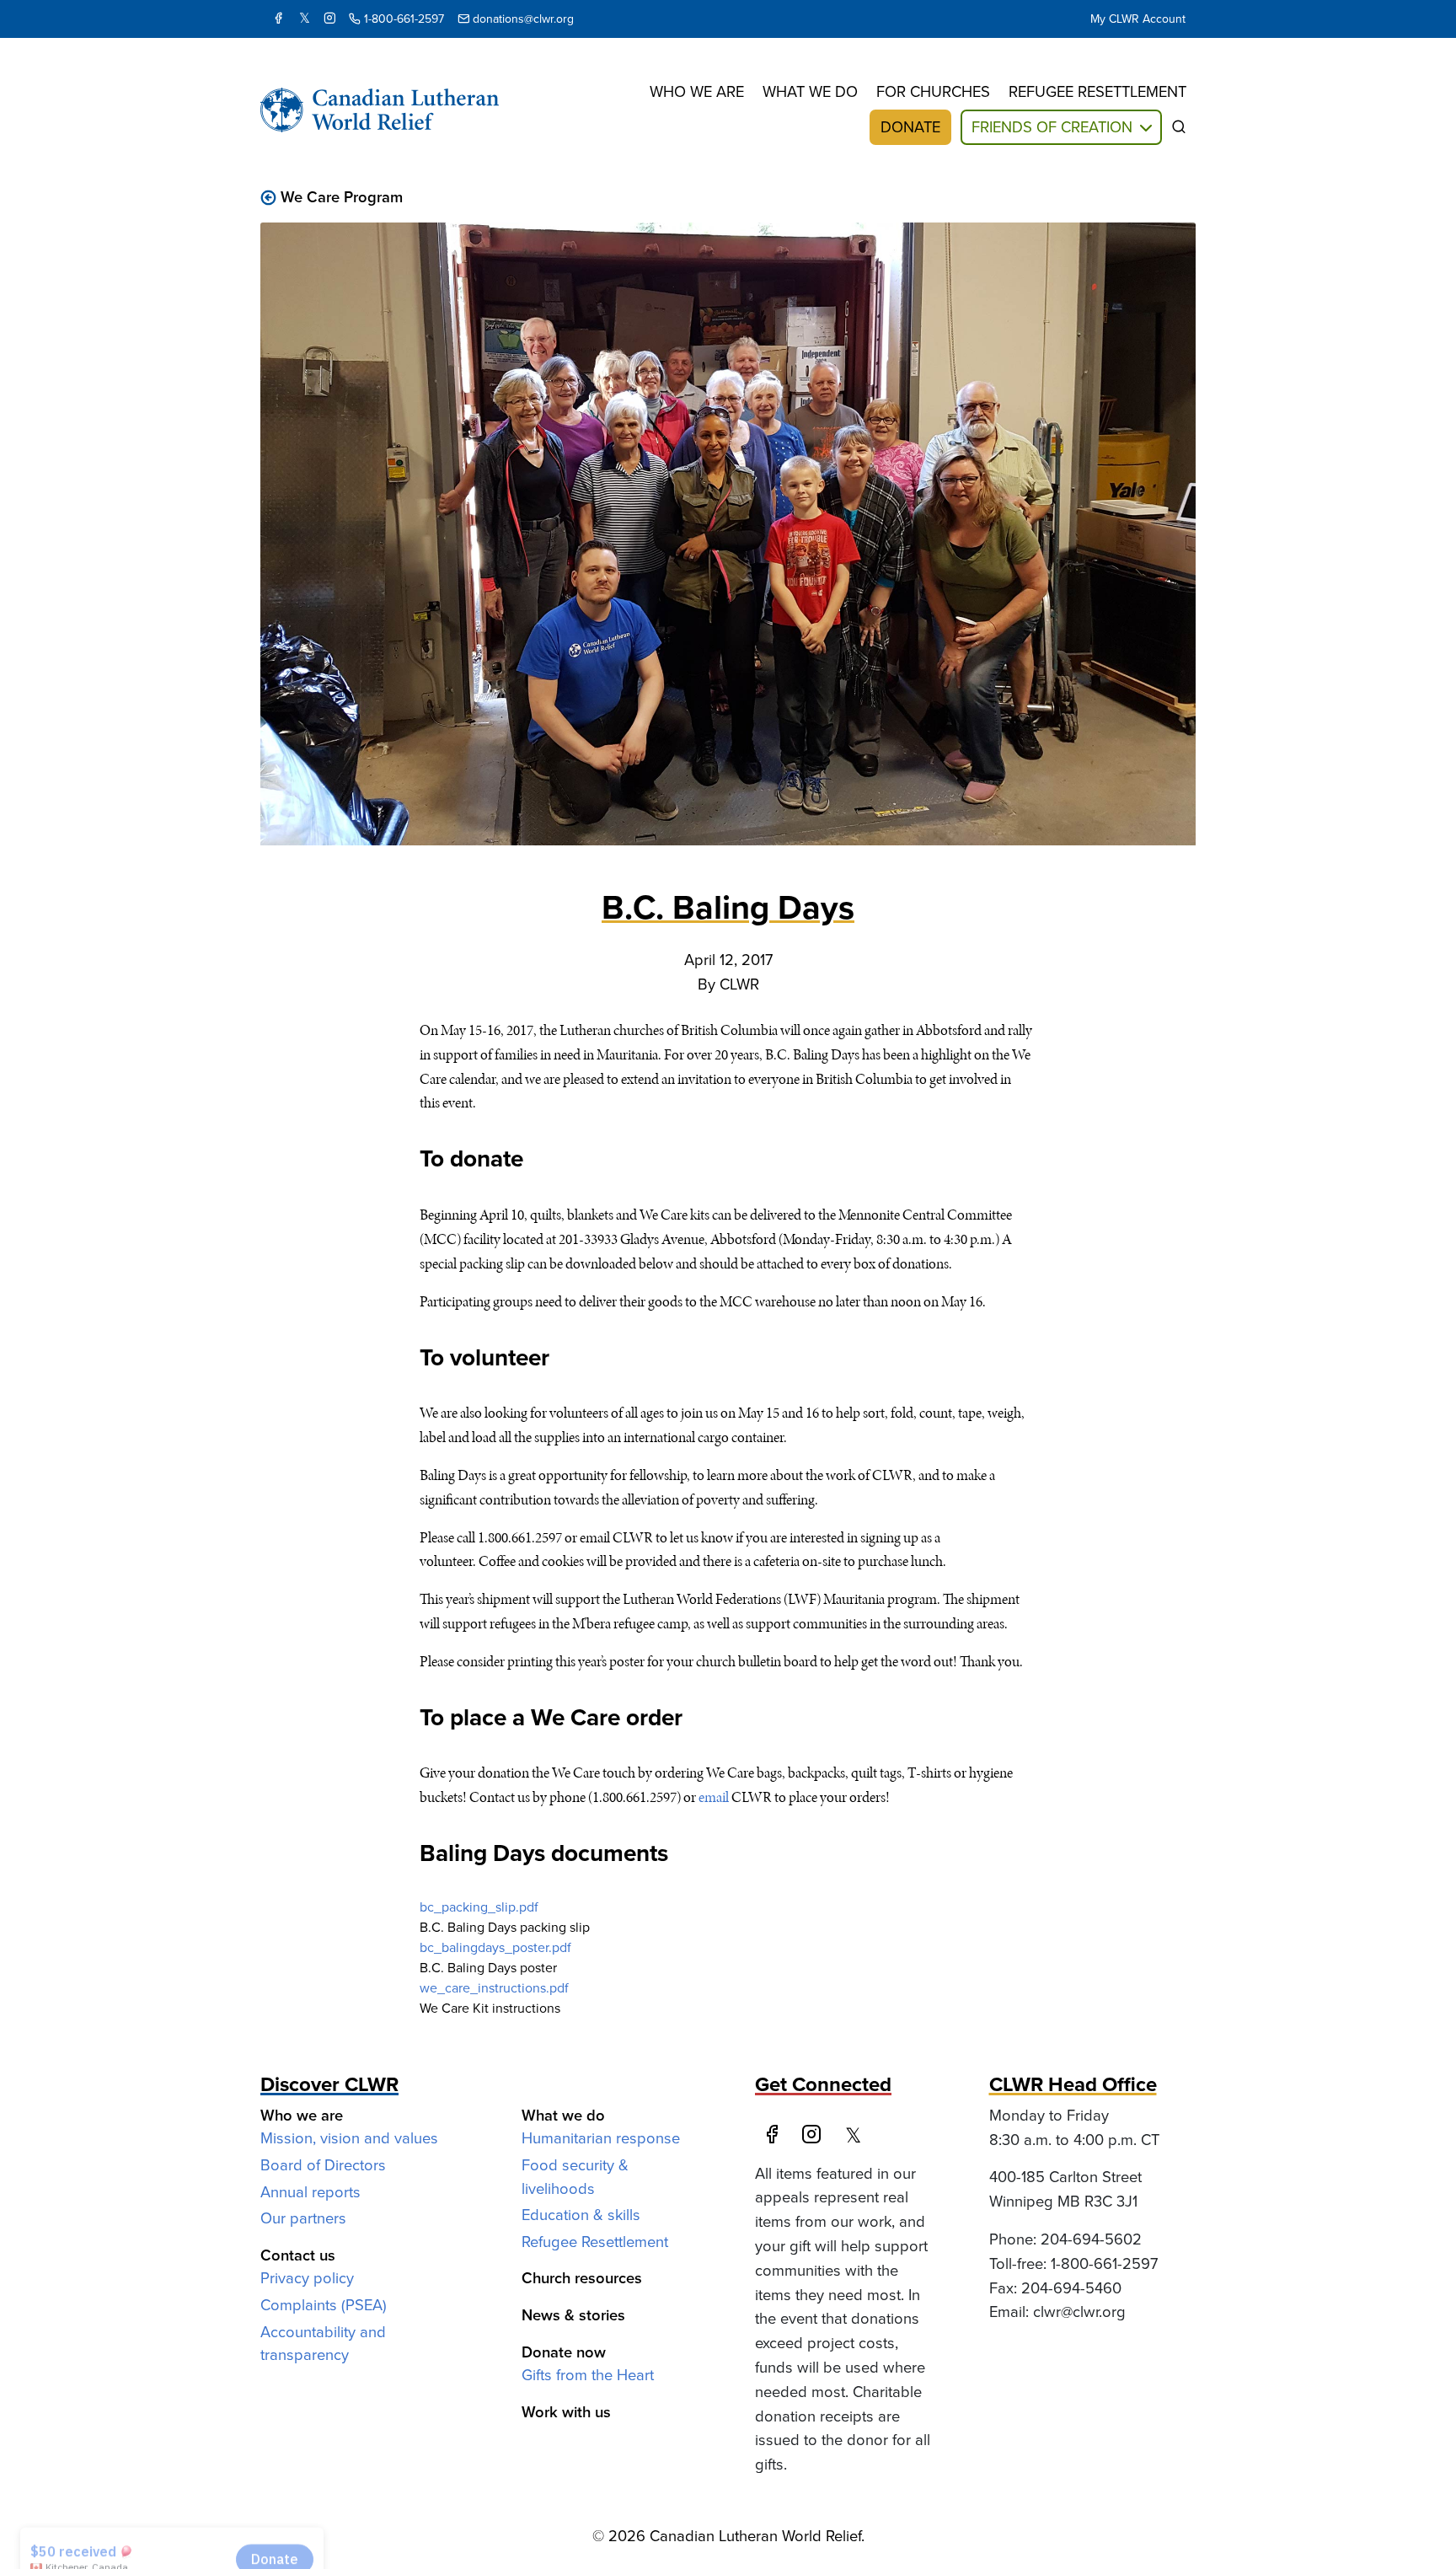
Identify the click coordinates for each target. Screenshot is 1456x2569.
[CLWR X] (858, 2136)
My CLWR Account (1138, 19)
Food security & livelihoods (575, 2177)
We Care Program (342, 197)
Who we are (697, 91)
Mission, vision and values (349, 2138)
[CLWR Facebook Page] (278, 19)
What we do (810, 91)
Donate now (564, 2352)
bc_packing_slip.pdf (479, 1907)
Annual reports (310, 2192)
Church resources (582, 2278)
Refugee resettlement (1097, 91)
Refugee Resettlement (595, 2242)
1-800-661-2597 (402, 19)
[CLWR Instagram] (329, 19)
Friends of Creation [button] (1052, 127)
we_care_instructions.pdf (494, 1988)
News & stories (573, 2315)
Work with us (566, 2412)
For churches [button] (933, 91)
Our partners (303, 2218)
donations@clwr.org (522, 19)
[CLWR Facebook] (775, 2136)
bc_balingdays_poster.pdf (495, 1947)
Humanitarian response (601, 2138)
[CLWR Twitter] (305, 19)
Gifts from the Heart (588, 2375)
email (714, 1797)
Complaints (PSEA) (324, 2305)
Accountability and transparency (323, 2344)
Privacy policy (307, 2278)
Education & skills (581, 2215)
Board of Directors (323, 2165)
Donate (910, 127)
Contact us (298, 2255)
